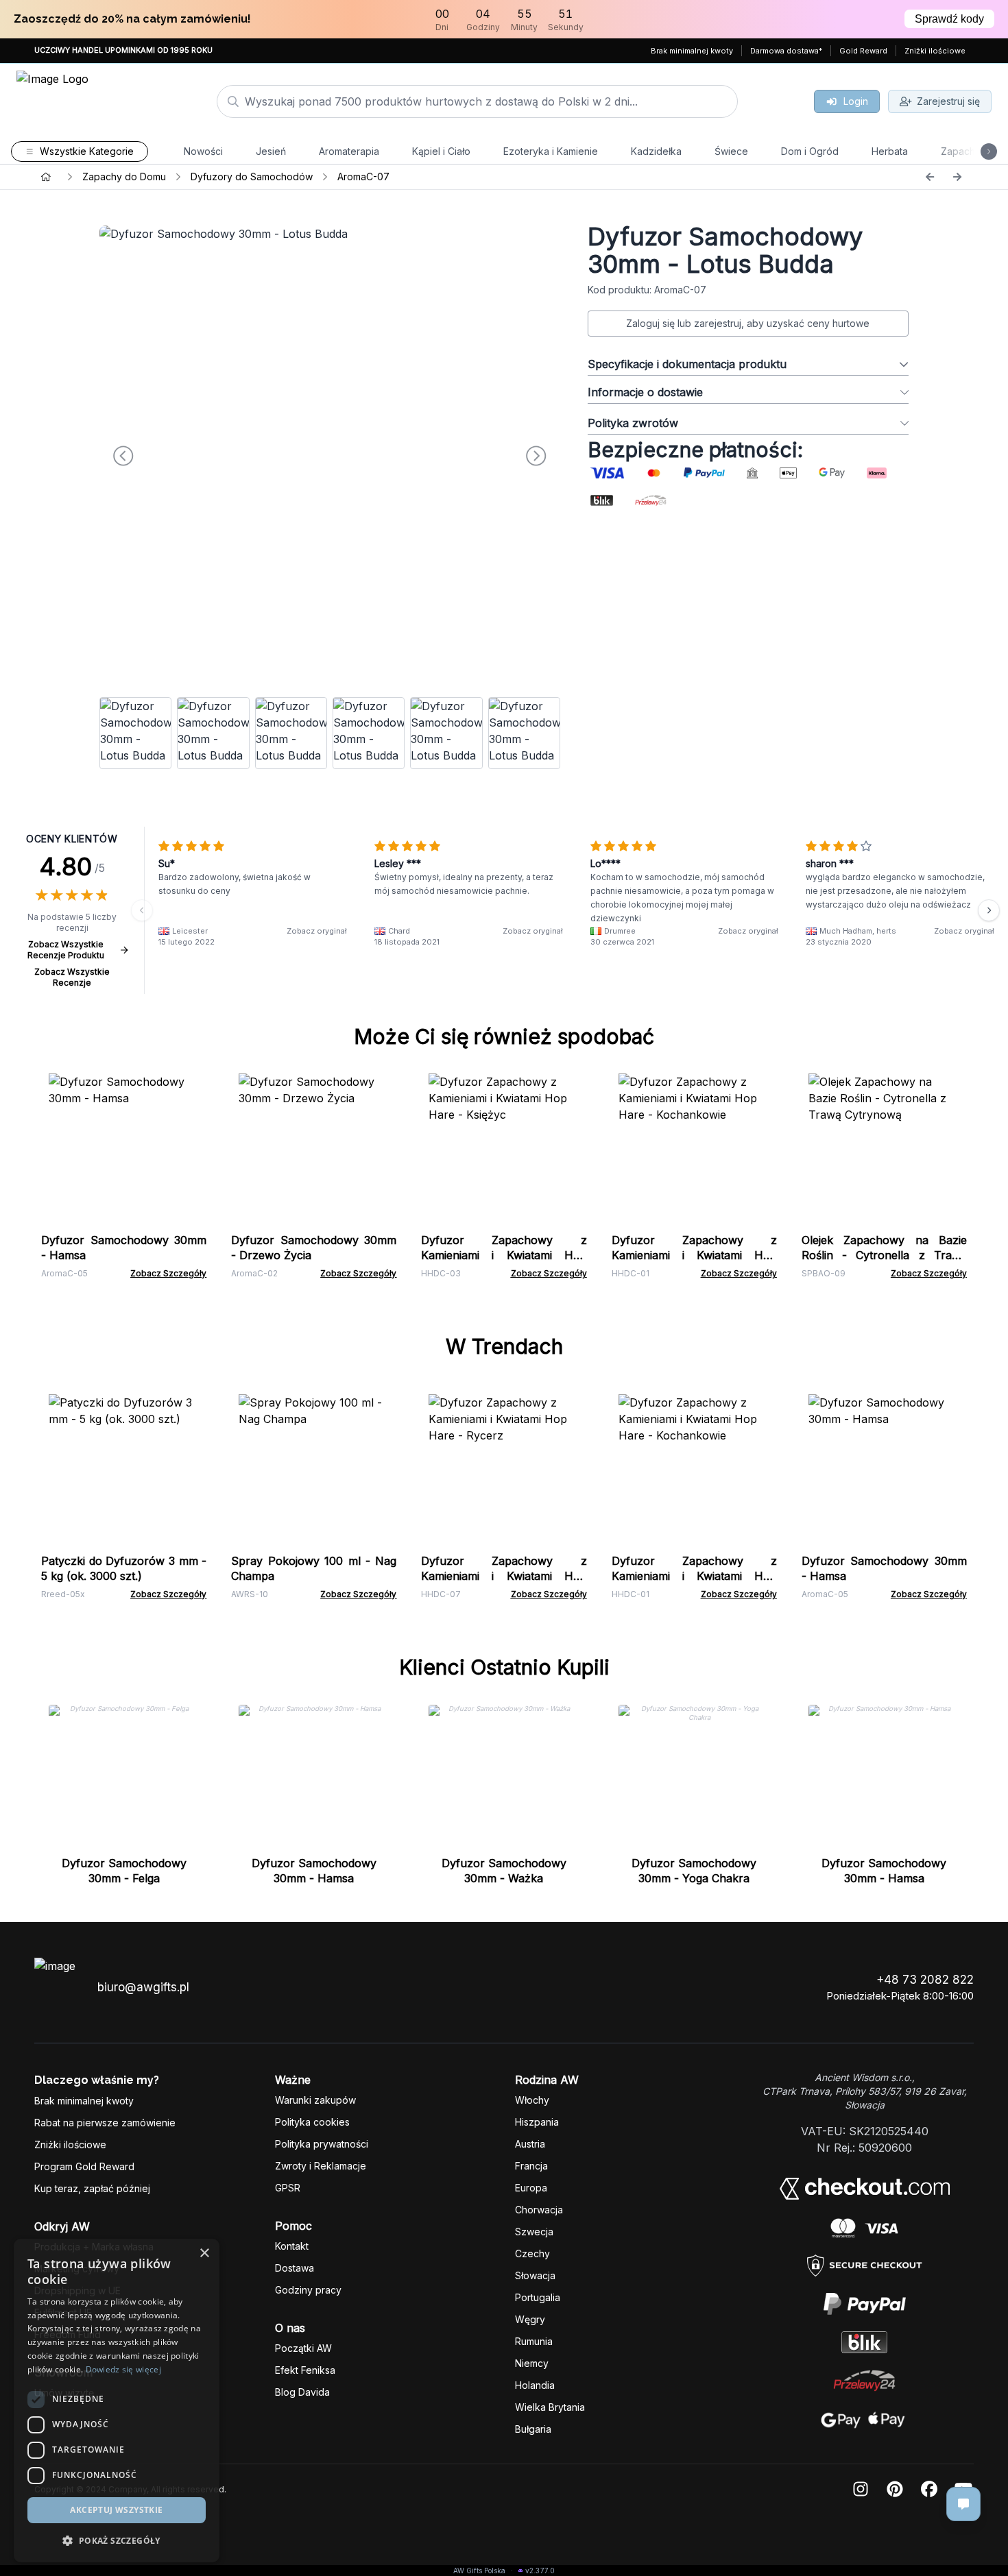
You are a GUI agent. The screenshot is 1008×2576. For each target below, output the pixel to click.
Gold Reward (863, 51)
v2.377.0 (540, 2571)
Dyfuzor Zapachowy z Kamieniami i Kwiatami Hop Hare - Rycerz (504, 1576)
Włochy (532, 2100)
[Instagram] (861, 2490)
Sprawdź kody (949, 19)
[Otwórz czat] (963, 2504)
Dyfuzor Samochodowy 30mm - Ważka (504, 1871)
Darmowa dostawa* (786, 51)
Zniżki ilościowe (935, 51)
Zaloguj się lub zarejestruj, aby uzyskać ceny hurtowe (748, 323)
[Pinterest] (895, 2490)
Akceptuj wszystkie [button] (116, 2510)
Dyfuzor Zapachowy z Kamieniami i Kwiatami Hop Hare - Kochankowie (694, 1255)
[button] (117, 2540)
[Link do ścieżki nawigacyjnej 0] (46, 177)
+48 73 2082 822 (925, 1980)
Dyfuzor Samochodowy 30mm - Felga (124, 1871)
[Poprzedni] (930, 177)
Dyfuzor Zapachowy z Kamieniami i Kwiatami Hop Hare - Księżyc (504, 1255)
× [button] (204, 2253)
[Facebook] (929, 2490)
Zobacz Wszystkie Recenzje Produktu (66, 950)
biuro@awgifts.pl (143, 1987)
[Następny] (957, 177)
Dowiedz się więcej (123, 2369)
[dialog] (117, 2401)
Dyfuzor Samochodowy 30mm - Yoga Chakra (694, 1871)
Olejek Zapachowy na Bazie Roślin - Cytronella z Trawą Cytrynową (884, 1255)
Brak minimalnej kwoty (692, 51)
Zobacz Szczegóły (168, 1273)
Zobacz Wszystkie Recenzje (72, 977)
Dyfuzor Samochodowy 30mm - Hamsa (314, 1871)
